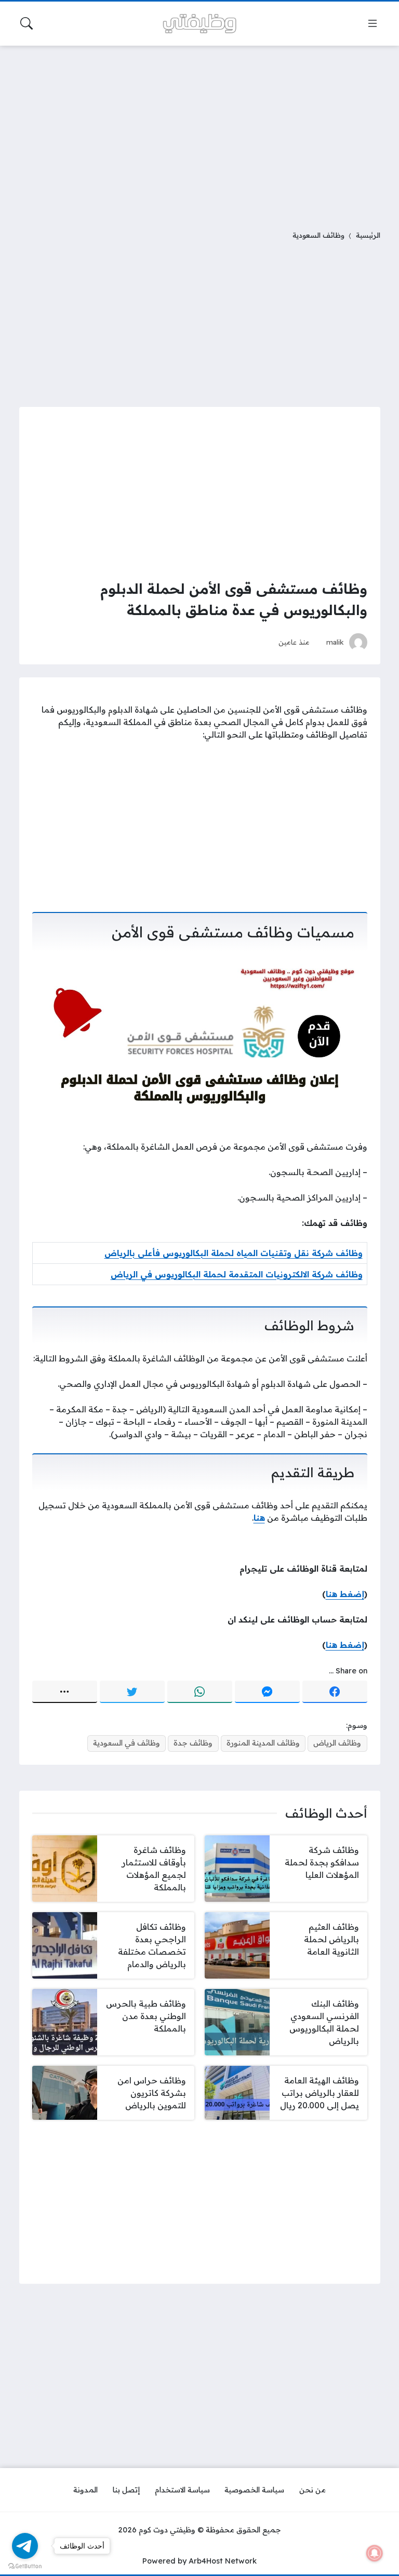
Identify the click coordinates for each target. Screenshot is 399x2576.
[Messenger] (267, 1692)
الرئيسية (368, 235)
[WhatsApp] (200, 1692)
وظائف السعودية (318, 235)
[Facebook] (335, 1692)
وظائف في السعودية (127, 1743)
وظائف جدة (193, 1743)
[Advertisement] (199, 131)
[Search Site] (26, 23)
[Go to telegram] (25, 2546)
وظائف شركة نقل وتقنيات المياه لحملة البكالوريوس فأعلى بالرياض (234, 1253)
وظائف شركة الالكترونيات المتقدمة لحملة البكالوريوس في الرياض (237, 1274)
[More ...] (65, 1692)
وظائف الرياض (337, 1743)
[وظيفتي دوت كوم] (199, 24)
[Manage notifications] (375, 2553)
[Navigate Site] (373, 23)
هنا (259, 1518)
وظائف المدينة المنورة (263, 1743)
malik (335, 642)
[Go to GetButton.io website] (25, 2566)
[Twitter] (132, 1692)
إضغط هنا (345, 1594)
